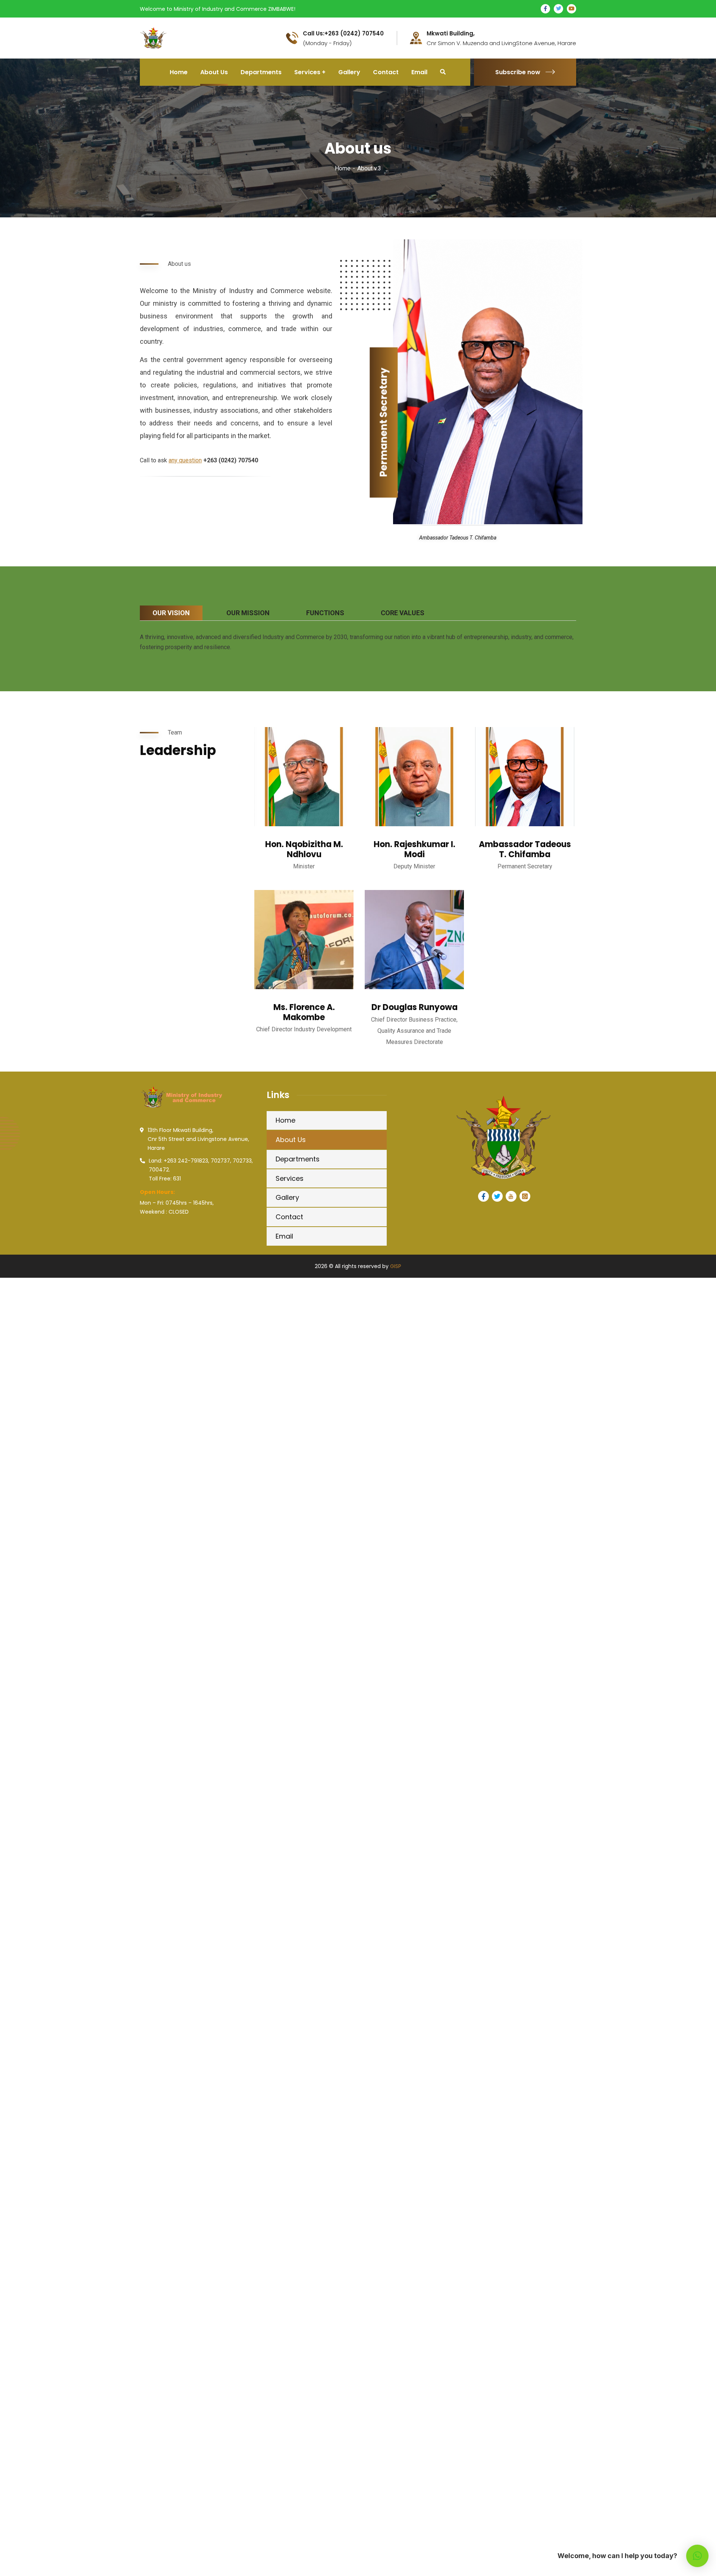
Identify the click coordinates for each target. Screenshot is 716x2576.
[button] (697, 2556)
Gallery (287, 1197)
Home (343, 168)
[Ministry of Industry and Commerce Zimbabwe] (182, 37)
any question (185, 460)
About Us (291, 1140)
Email (284, 1236)
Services (290, 1178)
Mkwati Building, (451, 34)
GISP (396, 1266)
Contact (289, 1217)
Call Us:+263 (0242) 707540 (343, 34)
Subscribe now (518, 72)
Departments (298, 1159)
